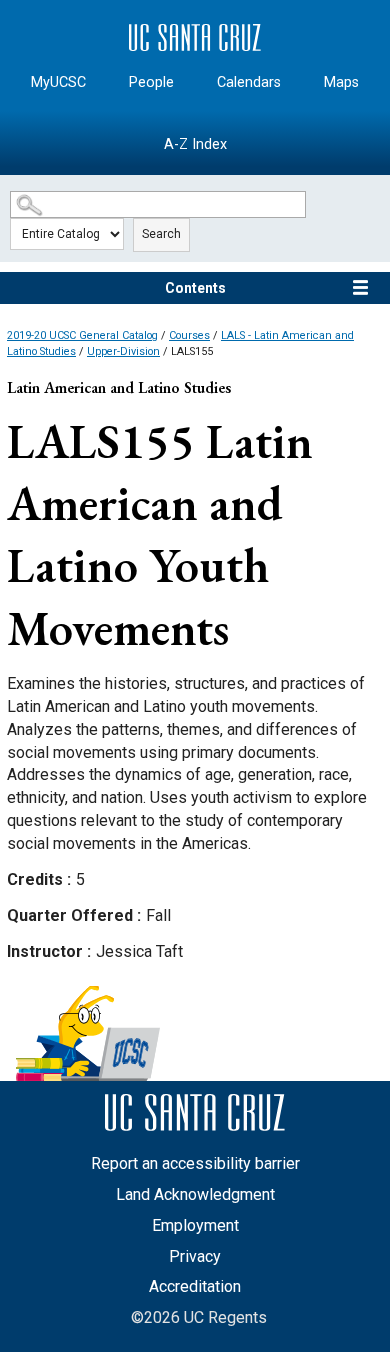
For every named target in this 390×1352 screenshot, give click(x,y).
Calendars (249, 82)
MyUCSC (58, 82)
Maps (341, 82)
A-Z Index (195, 144)
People (151, 82)
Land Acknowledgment (195, 1194)
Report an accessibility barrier (195, 1163)
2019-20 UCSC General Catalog (82, 335)
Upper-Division (123, 351)
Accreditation (195, 1286)
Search (161, 234)
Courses (189, 335)
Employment (195, 1225)
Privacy (195, 1256)
